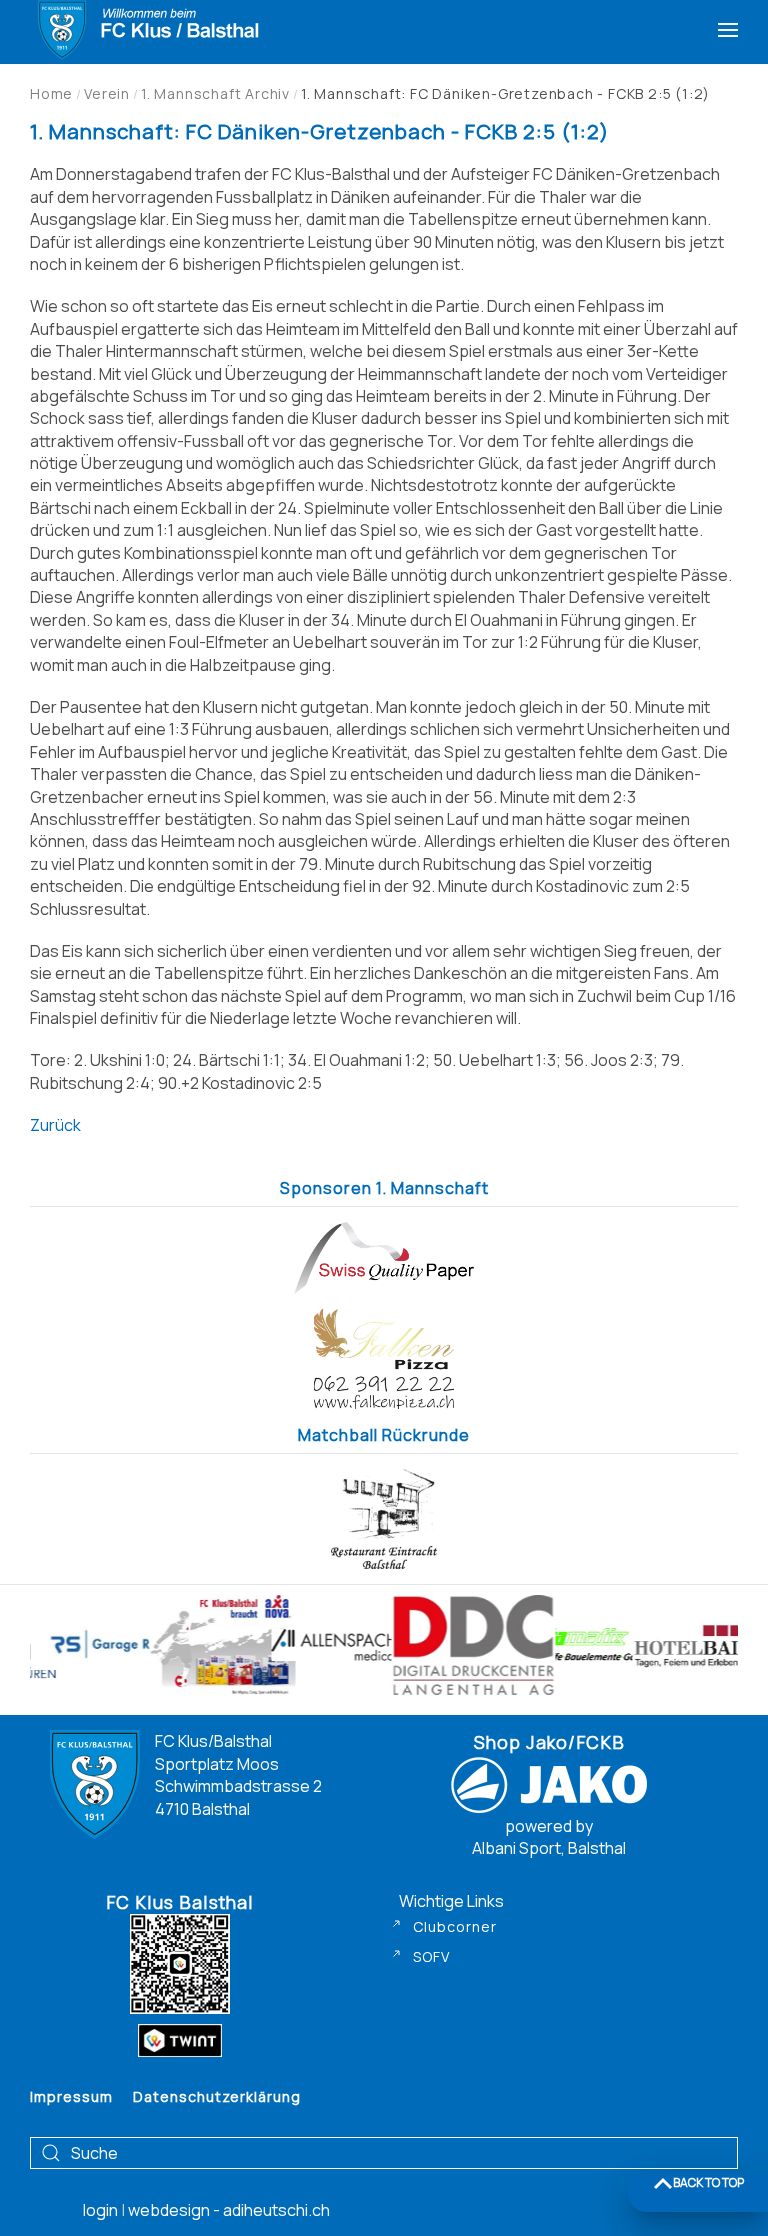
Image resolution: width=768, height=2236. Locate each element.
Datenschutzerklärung (217, 2096)
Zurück (55, 1125)
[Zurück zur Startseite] (146, 30)
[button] (728, 30)
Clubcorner (455, 1926)
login (102, 2210)
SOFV (431, 1956)
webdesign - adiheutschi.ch (229, 2210)
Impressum (71, 2096)
